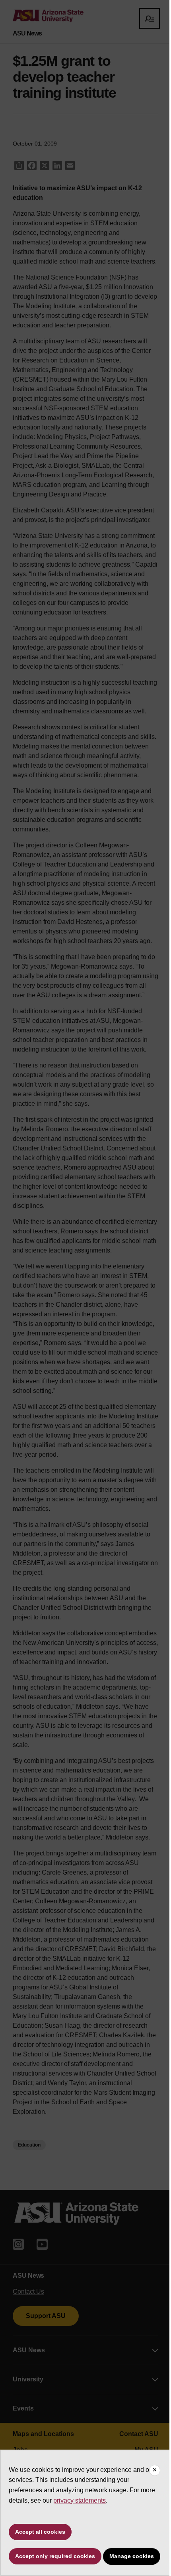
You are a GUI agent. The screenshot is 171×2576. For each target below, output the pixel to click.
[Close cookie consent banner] (155, 2470)
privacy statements (80, 2500)
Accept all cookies (40, 2532)
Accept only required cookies (55, 2556)
